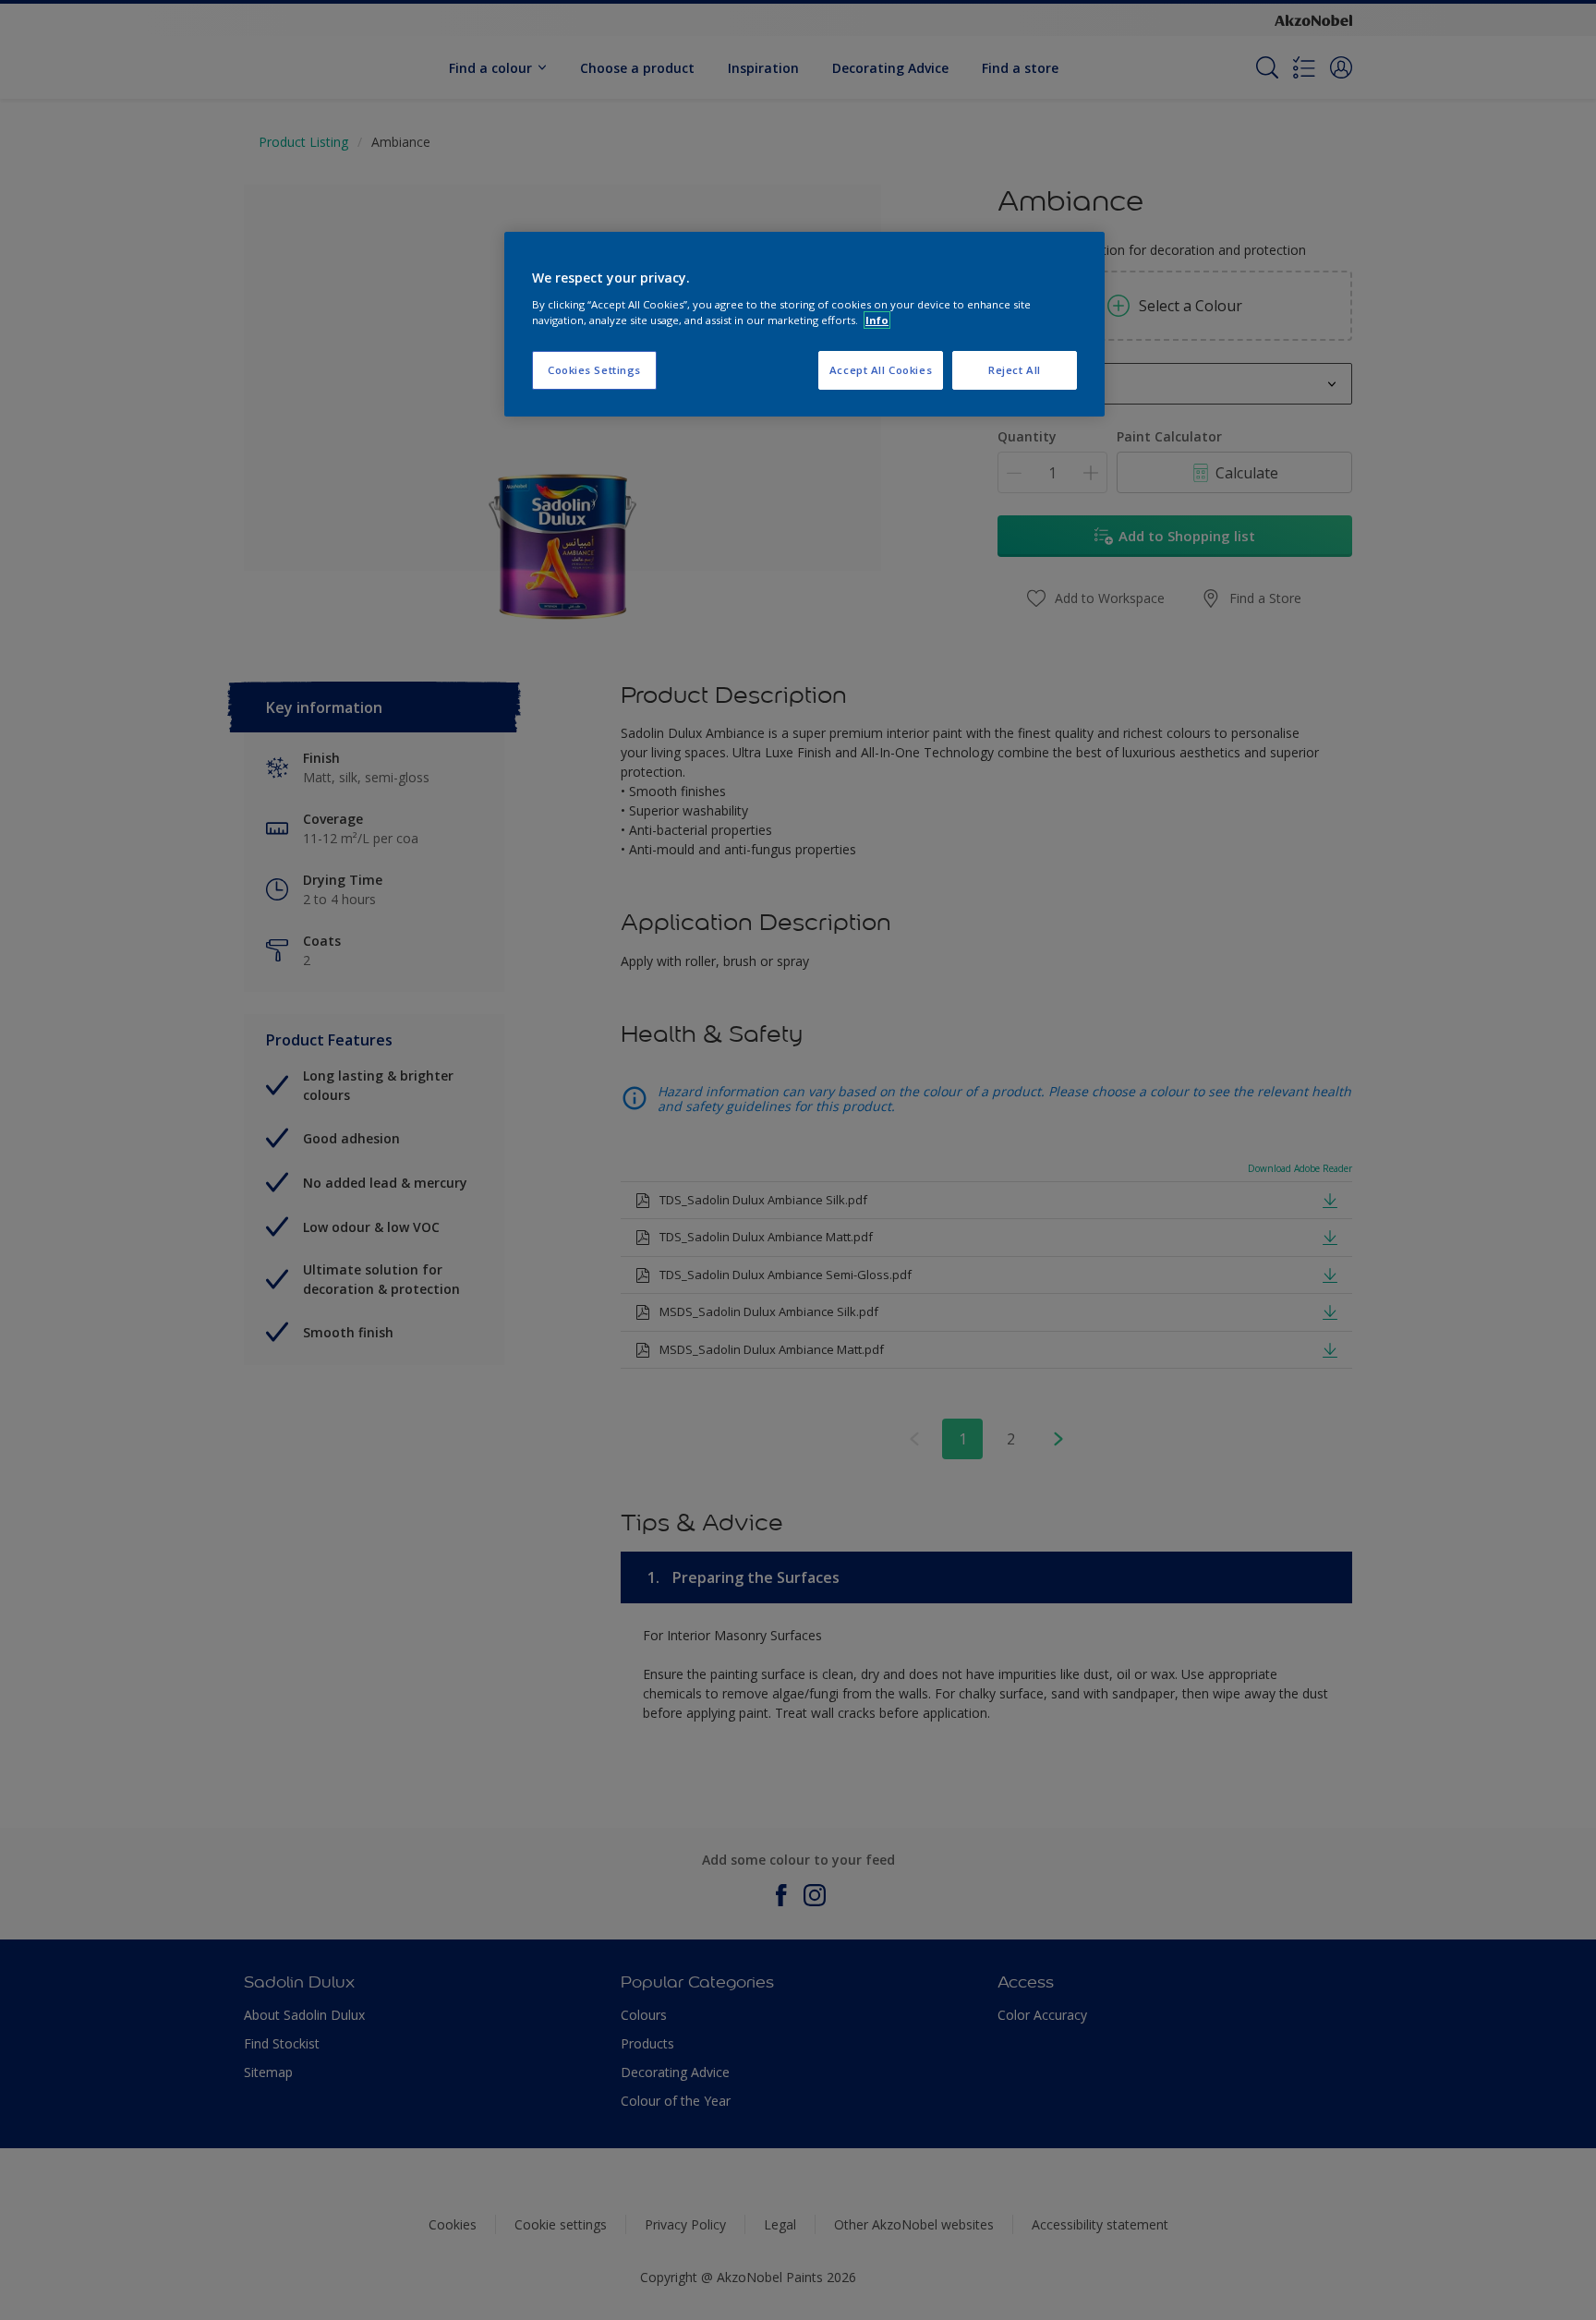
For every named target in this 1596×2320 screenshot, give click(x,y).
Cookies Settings (594, 370)
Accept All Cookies (881, 370)
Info (877, 320)
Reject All (1015, 370)
